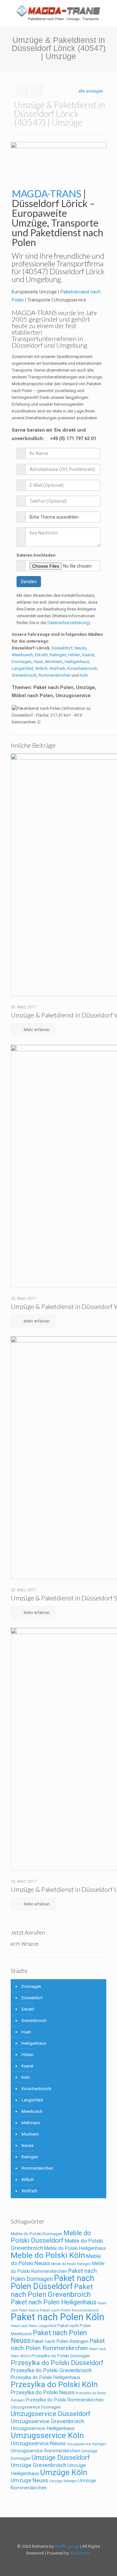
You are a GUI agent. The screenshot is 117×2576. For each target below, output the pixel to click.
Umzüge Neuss (29, 2480)
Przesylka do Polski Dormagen (61, 2356)
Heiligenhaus (77, 662)
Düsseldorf (62, 648)
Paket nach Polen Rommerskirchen (58, 2345)
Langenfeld (22, 668)
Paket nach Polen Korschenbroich (70, 2310)
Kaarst (88, 655)
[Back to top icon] (58, 2531)
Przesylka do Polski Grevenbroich (51, 2370)
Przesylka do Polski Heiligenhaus (45, 2377)
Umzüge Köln (64, 2472)
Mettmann (31, 2123)
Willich (41, 668)
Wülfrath (57, 668)
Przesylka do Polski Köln (54, 2384)
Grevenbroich (24, 675)
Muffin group (67, 2546)
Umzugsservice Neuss (38, 2443)
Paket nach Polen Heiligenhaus (54, 2302)
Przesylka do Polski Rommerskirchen (65, 2400)
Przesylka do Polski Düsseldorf (57, 2363)
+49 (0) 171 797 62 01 (73, 438)
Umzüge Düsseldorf (61, 2458)
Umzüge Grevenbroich (39, 2465)
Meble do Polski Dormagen (37, 2234)
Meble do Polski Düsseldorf (51, 2237)
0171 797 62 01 (25, 1944)
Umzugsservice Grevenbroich (47, 2421)
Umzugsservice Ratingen (86, 2444)
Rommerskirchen (55, 675)
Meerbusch (22, 655)
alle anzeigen (91, 91)
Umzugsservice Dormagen (36, 2407)
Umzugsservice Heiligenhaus (43, 2428)
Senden (29, 582)
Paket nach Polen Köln (58, 2317)
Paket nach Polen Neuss (49, 2337)
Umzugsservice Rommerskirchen (45, 2451)
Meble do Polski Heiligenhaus (75, 2248)
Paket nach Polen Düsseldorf (52, 2282)
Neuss (80, 648)
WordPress (80, 2553)
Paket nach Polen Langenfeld (33, 2326)
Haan (38, 662)
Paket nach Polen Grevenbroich (52, 2291)
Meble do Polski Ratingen (71, 2264)
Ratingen (58, 655)
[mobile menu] (108, 13)
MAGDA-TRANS (34, 313)
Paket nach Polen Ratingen (60, 2341)
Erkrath (41, 655)
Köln (84, 675)
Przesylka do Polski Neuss (43, 2392)
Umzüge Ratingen (63, 2481)
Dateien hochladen (36, 555)
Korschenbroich (82, 668)
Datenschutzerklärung (68, 623)
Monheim (54, 662)
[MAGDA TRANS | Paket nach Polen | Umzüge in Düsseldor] (58, 13)
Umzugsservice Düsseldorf (51, 2414)
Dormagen (22, 662)
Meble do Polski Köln (48, 2255)
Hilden (74, 655)
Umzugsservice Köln (47, 2435)
